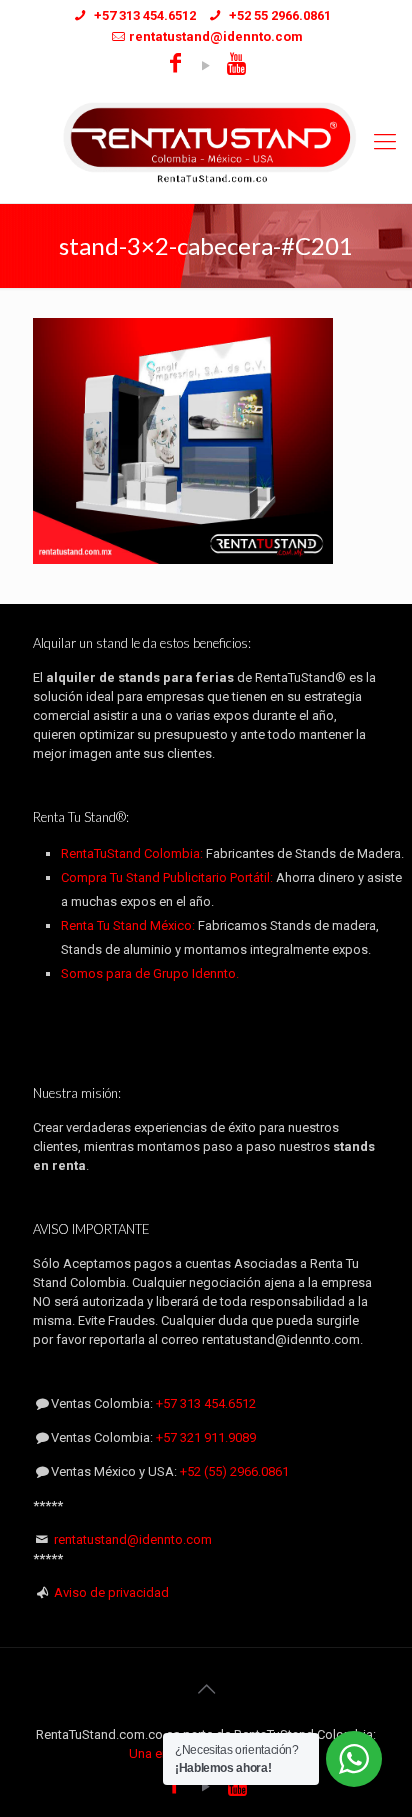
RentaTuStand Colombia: (133, 853)
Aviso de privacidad (111, 1592)
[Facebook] (175, 66)
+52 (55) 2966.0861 (234, 1471)
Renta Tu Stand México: (128, 925)
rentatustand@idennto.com (133, 1539)
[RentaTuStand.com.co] (206, 142)
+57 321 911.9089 (206, 1437)
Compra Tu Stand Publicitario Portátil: (167, 877)
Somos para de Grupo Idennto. (150, 973)
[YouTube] (206, 66)
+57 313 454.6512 (206, 1403)
